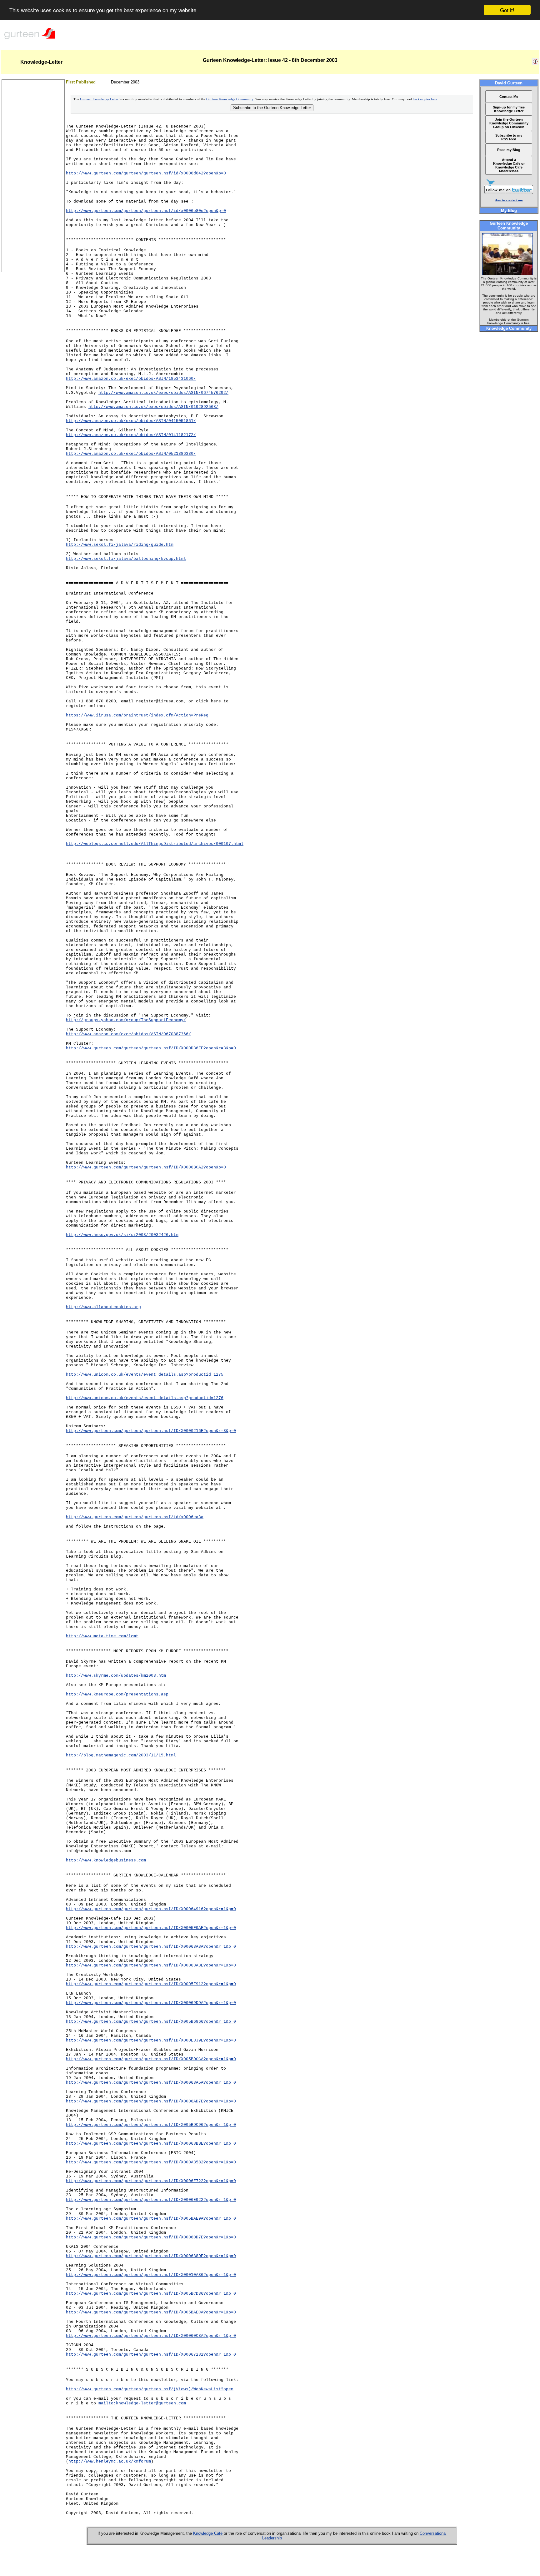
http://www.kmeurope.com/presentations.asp (117, 1694)
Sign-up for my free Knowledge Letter (509, 109)
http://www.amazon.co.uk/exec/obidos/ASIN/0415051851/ (131, 421)
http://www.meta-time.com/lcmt (102, 1636)
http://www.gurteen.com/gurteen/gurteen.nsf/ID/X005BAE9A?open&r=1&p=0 (151, 2219)
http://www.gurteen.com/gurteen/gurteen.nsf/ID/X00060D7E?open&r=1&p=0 (151, 2237)
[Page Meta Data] (535, 63)
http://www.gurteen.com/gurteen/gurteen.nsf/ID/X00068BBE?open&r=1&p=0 (151, 2144)
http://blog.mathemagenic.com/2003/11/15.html (121, 1755)
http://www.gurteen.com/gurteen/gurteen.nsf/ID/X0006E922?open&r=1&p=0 (151, 2200)
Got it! (507, 10)
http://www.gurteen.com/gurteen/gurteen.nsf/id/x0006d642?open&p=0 (146, 173)
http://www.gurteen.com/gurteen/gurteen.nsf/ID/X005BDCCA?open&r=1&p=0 (151, 2059)
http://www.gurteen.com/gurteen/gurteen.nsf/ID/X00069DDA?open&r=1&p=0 (151, 2003)
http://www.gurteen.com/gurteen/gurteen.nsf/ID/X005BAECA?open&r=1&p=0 (151, 2312)
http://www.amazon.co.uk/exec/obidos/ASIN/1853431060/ (131, 379)
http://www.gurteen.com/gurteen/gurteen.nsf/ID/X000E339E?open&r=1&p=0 (151, 2040)
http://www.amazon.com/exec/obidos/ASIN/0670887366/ (128, 1034)
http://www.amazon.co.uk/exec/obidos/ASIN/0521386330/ (131, 454)
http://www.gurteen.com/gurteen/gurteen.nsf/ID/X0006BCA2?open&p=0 (146, 1167)
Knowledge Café (208, 2533)
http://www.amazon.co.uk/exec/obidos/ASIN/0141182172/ (131, 435)
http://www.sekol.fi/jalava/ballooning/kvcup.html (126, 559)
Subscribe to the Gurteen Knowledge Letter (272, 108)
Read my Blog (509, 150)
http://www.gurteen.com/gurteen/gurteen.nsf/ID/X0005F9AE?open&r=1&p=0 (151, 1928)
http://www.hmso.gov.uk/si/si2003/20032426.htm (122, 1235)
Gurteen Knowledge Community (230, 99)
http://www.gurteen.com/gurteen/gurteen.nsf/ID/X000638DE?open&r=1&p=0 (151, 2256)
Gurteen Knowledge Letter (99, 99)
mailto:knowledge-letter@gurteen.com (142, 2403)
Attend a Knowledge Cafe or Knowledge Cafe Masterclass (509, 165)
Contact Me (509, 97)
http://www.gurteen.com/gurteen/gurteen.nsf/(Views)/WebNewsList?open (150, 2389)
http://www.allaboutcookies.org (103, 1307)
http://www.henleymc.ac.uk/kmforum (110, 2461)
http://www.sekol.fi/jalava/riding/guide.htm (120, 545)
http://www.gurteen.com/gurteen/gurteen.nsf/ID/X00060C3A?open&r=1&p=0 (151, 2336)
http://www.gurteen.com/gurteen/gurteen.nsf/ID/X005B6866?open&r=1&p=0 (151, 2022)
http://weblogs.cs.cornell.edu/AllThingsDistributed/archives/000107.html (155, 844)
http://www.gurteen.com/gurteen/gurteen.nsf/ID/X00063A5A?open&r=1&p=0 (151, 2083)
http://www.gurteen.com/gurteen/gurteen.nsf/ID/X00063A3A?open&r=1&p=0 (151, 1947)
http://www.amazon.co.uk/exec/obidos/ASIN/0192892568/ (153, 407)
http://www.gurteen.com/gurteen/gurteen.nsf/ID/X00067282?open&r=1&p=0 (151, 2355)
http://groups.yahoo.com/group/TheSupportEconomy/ (126, 1020)
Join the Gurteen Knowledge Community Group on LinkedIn (509, 123)
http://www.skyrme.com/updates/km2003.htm (116, 1676)
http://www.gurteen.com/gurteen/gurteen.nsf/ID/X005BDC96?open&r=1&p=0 (151, 2125)
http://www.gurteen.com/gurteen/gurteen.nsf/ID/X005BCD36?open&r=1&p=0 (151, 2294)
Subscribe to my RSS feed (509, 137)
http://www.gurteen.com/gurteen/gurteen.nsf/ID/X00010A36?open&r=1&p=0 (151, 2275)
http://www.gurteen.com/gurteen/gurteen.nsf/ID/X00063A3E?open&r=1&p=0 (151, 1965)
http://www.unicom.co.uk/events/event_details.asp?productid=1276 (145, 1398)
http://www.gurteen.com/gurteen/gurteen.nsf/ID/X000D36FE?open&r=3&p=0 (151, 1048)
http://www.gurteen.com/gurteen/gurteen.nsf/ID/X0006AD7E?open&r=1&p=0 (151, 2101)
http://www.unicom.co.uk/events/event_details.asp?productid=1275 (145, 1375)
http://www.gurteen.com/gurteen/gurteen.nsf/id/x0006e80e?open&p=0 (146, 211)
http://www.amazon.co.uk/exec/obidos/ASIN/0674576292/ (163, 393)
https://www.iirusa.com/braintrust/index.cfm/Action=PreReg (137, 715)
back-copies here (425, 99)
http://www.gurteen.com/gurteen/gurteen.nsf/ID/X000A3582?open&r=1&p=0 (151, 2162)
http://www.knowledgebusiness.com (106, 1860)
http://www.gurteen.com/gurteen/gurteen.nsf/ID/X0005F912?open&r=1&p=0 (151, 1984)
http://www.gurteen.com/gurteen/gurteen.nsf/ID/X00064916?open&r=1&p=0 (151, 1909)
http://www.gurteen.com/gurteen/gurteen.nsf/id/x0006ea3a (135, 1517)
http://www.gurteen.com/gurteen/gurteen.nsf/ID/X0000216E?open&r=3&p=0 (151, 1431)
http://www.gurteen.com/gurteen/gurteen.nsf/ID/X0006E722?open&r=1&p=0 (151, 2181)
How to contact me (509, 200)
